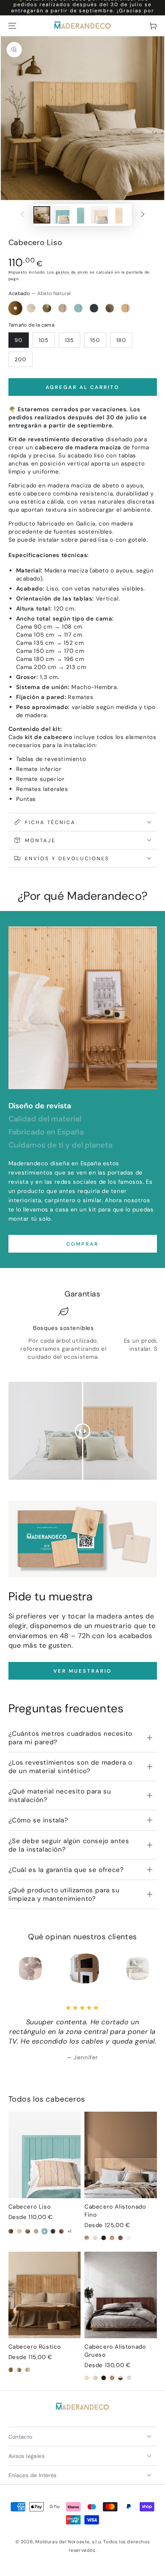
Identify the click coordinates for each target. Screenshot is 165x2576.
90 (19, 340)
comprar (82, 1244)
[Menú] (12, 26)
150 (95, 340)
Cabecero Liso (30, 2207)
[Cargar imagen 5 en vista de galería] (119, 215)
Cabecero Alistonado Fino (115, 2211)
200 (21, 359)
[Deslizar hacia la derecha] (143, 215)
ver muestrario (82, 1671)
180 (121, 340)
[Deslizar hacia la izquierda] (22, 215)
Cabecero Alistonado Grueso (115, 2351)
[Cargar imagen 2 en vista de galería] (61, 215)
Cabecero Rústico (35, 2347)
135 (69, 340)
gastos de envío (72, 272)
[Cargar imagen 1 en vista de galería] (42, 215)
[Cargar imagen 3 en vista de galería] (80, 215)
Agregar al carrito (82, 387)
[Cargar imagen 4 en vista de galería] (99, 215)
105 (44, 340)
